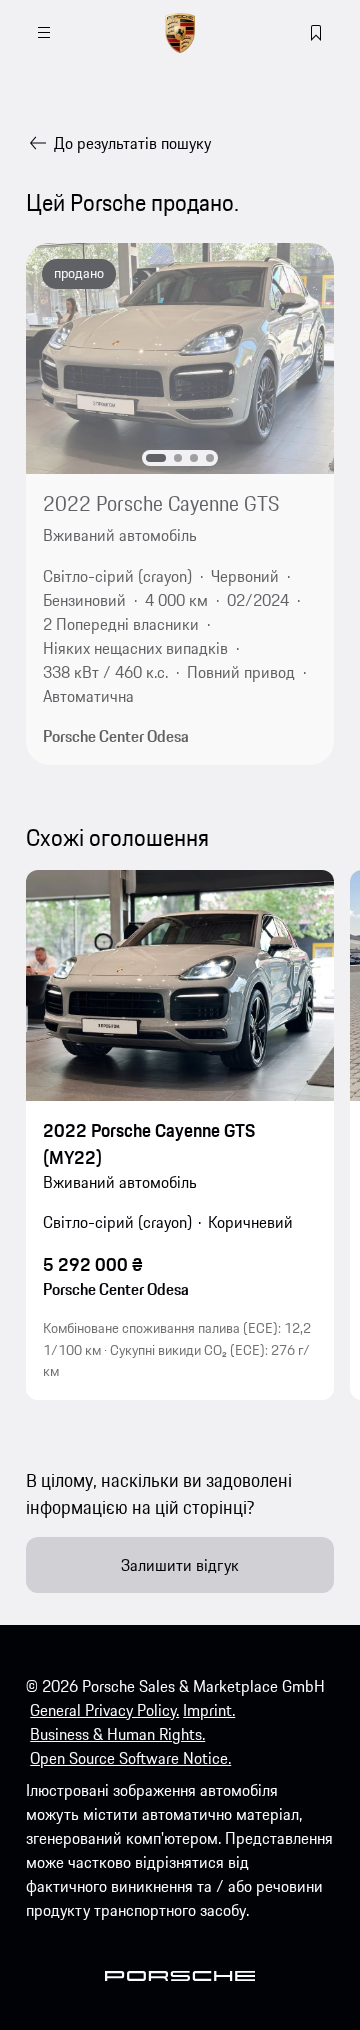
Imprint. (209, 1710)
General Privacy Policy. (104, 1710)
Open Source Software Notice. (130, 1758)
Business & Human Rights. (117, 1734)
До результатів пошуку (132, 143)
